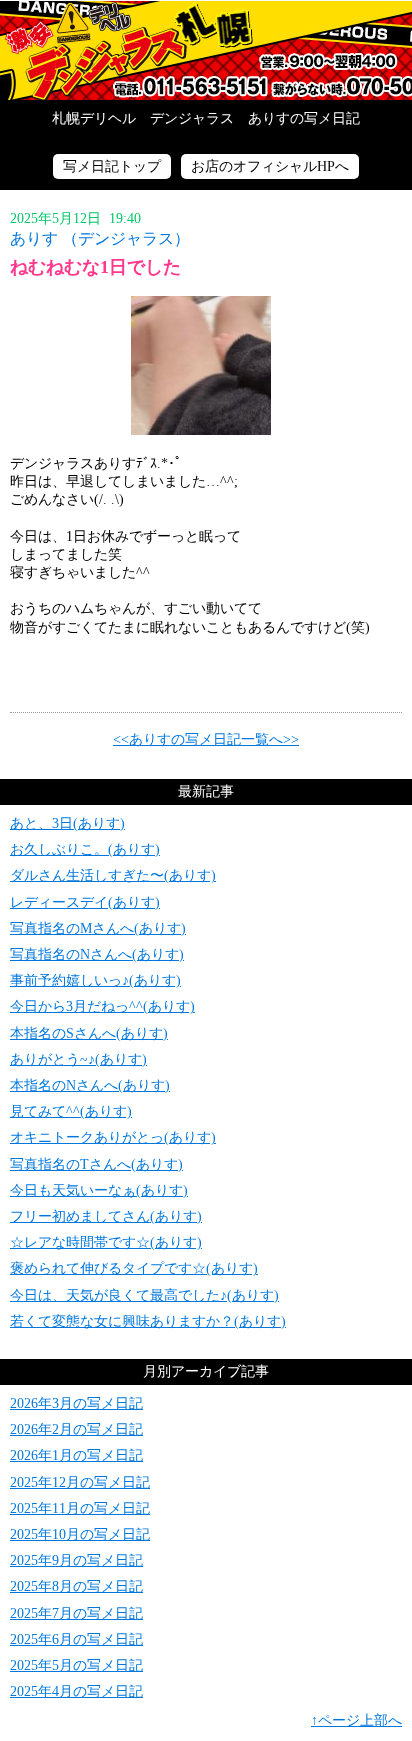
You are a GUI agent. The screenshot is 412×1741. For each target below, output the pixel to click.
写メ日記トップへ (206, 50)
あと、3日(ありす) (67, 823)
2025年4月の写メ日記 (76, 1691)
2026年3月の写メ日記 (76, 1403)
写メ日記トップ (112, 166)
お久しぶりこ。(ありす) (85, 849)
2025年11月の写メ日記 (80, 1508)
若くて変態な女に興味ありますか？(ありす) (148, 1321)
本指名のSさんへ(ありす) (89, 1033)
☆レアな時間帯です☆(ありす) (106, 1242)
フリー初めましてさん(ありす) (106, 1216)
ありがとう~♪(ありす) (78, 1059)
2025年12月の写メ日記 (80, 1482)
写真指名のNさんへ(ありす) (97, 954)
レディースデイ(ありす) (85, 902)
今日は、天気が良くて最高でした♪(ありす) (144, 1295)
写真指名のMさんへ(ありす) (98, 928)
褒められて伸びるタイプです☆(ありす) (134, 1268)
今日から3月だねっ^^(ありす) (102, 1006)
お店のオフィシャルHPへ (270, 166)
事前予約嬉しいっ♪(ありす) (95, 980)
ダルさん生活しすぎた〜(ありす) (113, 875)
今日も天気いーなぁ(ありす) (99, 1190)
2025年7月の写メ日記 (76, 1613)
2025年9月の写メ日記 (76, 1560)
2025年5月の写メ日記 (76, 1665)
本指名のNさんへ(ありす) (90, 1085)
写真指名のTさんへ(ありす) (96, 1164)
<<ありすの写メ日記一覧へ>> (206, 739)
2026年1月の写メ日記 (76, 1455)
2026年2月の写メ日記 (76, 1429)
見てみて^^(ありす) (71, 1111)
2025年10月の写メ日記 (80, 1534)
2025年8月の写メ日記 (76, 1586)
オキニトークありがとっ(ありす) (113, 1137)
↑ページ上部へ (356, 1720)
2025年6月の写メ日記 (76, 1639)
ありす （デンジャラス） (100, 238)
